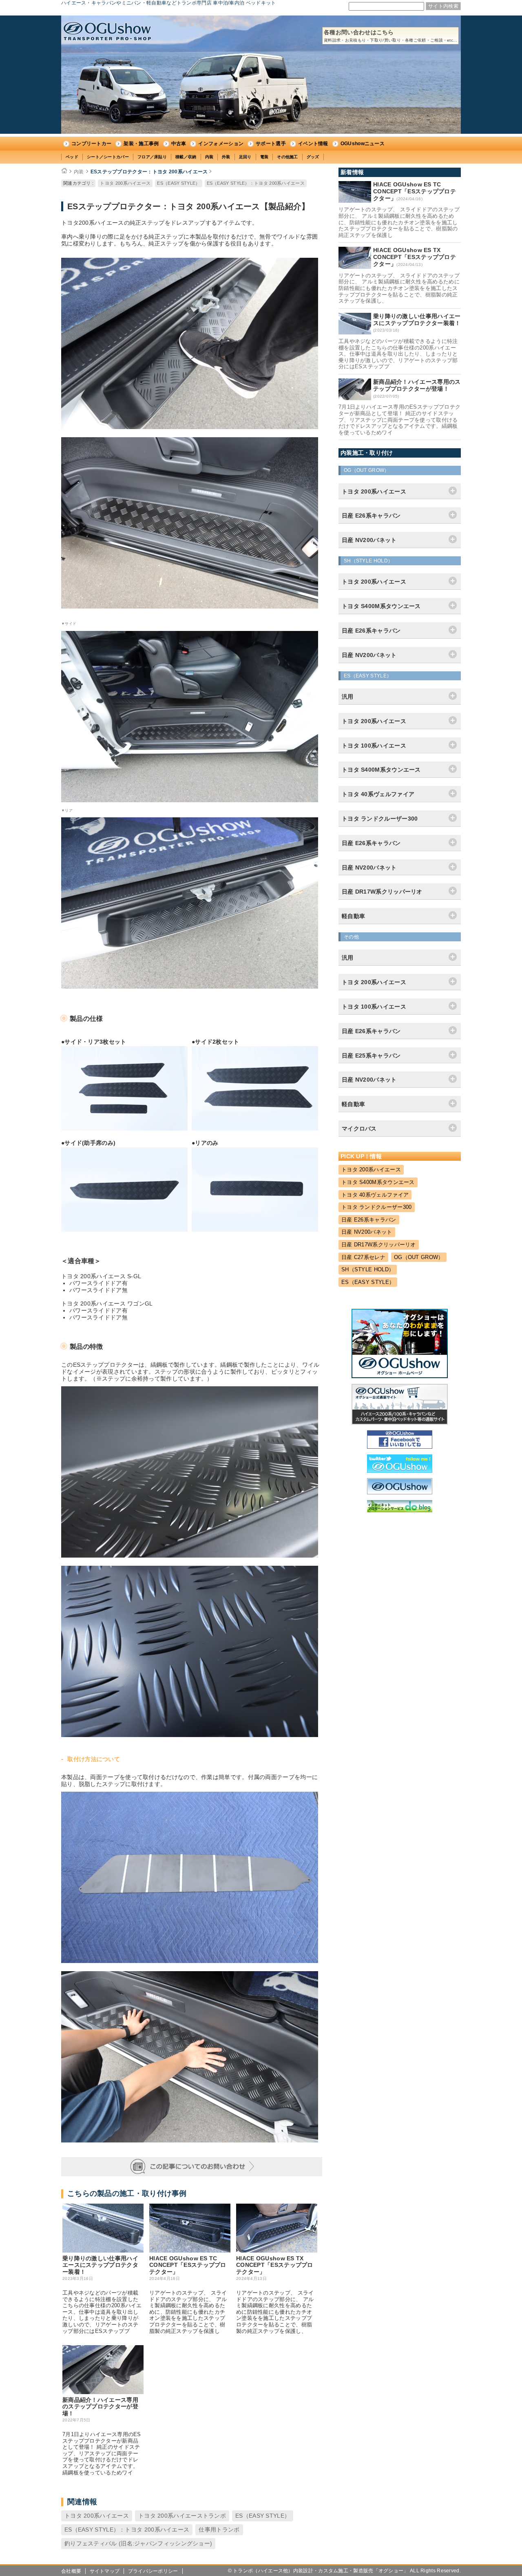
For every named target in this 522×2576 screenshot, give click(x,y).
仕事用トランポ (219, 2530)
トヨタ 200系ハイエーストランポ (182, 2516)
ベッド (72, 157)
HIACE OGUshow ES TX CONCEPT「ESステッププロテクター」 (275, 2265)
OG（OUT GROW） (419, 1257)
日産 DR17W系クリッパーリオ (379, 1245)
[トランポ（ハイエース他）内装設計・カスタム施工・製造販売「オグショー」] (107, 31)
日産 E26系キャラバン (369, 1220)
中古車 (179, 144)
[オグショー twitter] (400, 1471)
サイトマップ (105, 2571)
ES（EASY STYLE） (178, 183)
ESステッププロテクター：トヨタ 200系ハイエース (149, 172)
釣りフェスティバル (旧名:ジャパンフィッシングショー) (138, 2543)
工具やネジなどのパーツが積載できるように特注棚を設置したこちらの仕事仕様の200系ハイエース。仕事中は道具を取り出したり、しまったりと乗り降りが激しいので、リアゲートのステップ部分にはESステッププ (102, 2312)
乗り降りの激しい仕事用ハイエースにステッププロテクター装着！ (100, 2265)
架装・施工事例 (141, 144)
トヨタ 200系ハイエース (125, 183)
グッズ (313, 157)
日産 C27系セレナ (363, 1257)
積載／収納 (186, 157)
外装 (226, 157)
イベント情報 (313, 144)
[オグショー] (400, 1492)
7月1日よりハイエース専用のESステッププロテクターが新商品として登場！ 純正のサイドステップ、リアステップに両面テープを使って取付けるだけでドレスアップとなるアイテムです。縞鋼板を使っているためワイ (102, 2453)
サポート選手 (271, 144)
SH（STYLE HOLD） (368, 1269)
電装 (264, 157)
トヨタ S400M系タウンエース (378, 1182)
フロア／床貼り (152, 157)
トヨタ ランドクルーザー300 (377, 1207)
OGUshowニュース (363, 144)
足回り (245, 157)
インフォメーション (221, 144)
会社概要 (71, 2571)
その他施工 (288, 157)
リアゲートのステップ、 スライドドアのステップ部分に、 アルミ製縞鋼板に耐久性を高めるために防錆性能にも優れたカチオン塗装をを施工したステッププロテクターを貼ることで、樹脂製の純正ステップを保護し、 (275, 2312)
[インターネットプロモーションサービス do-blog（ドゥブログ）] (400, 1510)
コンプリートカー (91, 144)
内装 (209, 157)
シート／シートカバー (108, 157)
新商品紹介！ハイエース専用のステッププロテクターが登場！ (100, 2407)
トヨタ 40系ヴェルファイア (375, 1195)
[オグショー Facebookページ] (400, 1447)
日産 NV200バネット (367, 1232)
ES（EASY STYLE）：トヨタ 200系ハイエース (256, 183)
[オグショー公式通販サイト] (400, 1423)
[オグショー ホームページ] (400, 1376)
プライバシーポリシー (153, 2571)
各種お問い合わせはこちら (390, 36)
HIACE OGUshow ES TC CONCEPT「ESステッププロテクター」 (188, 2265)
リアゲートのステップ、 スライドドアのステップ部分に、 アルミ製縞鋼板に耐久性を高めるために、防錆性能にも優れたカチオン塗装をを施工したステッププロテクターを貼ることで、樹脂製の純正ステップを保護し (188, 2312)
